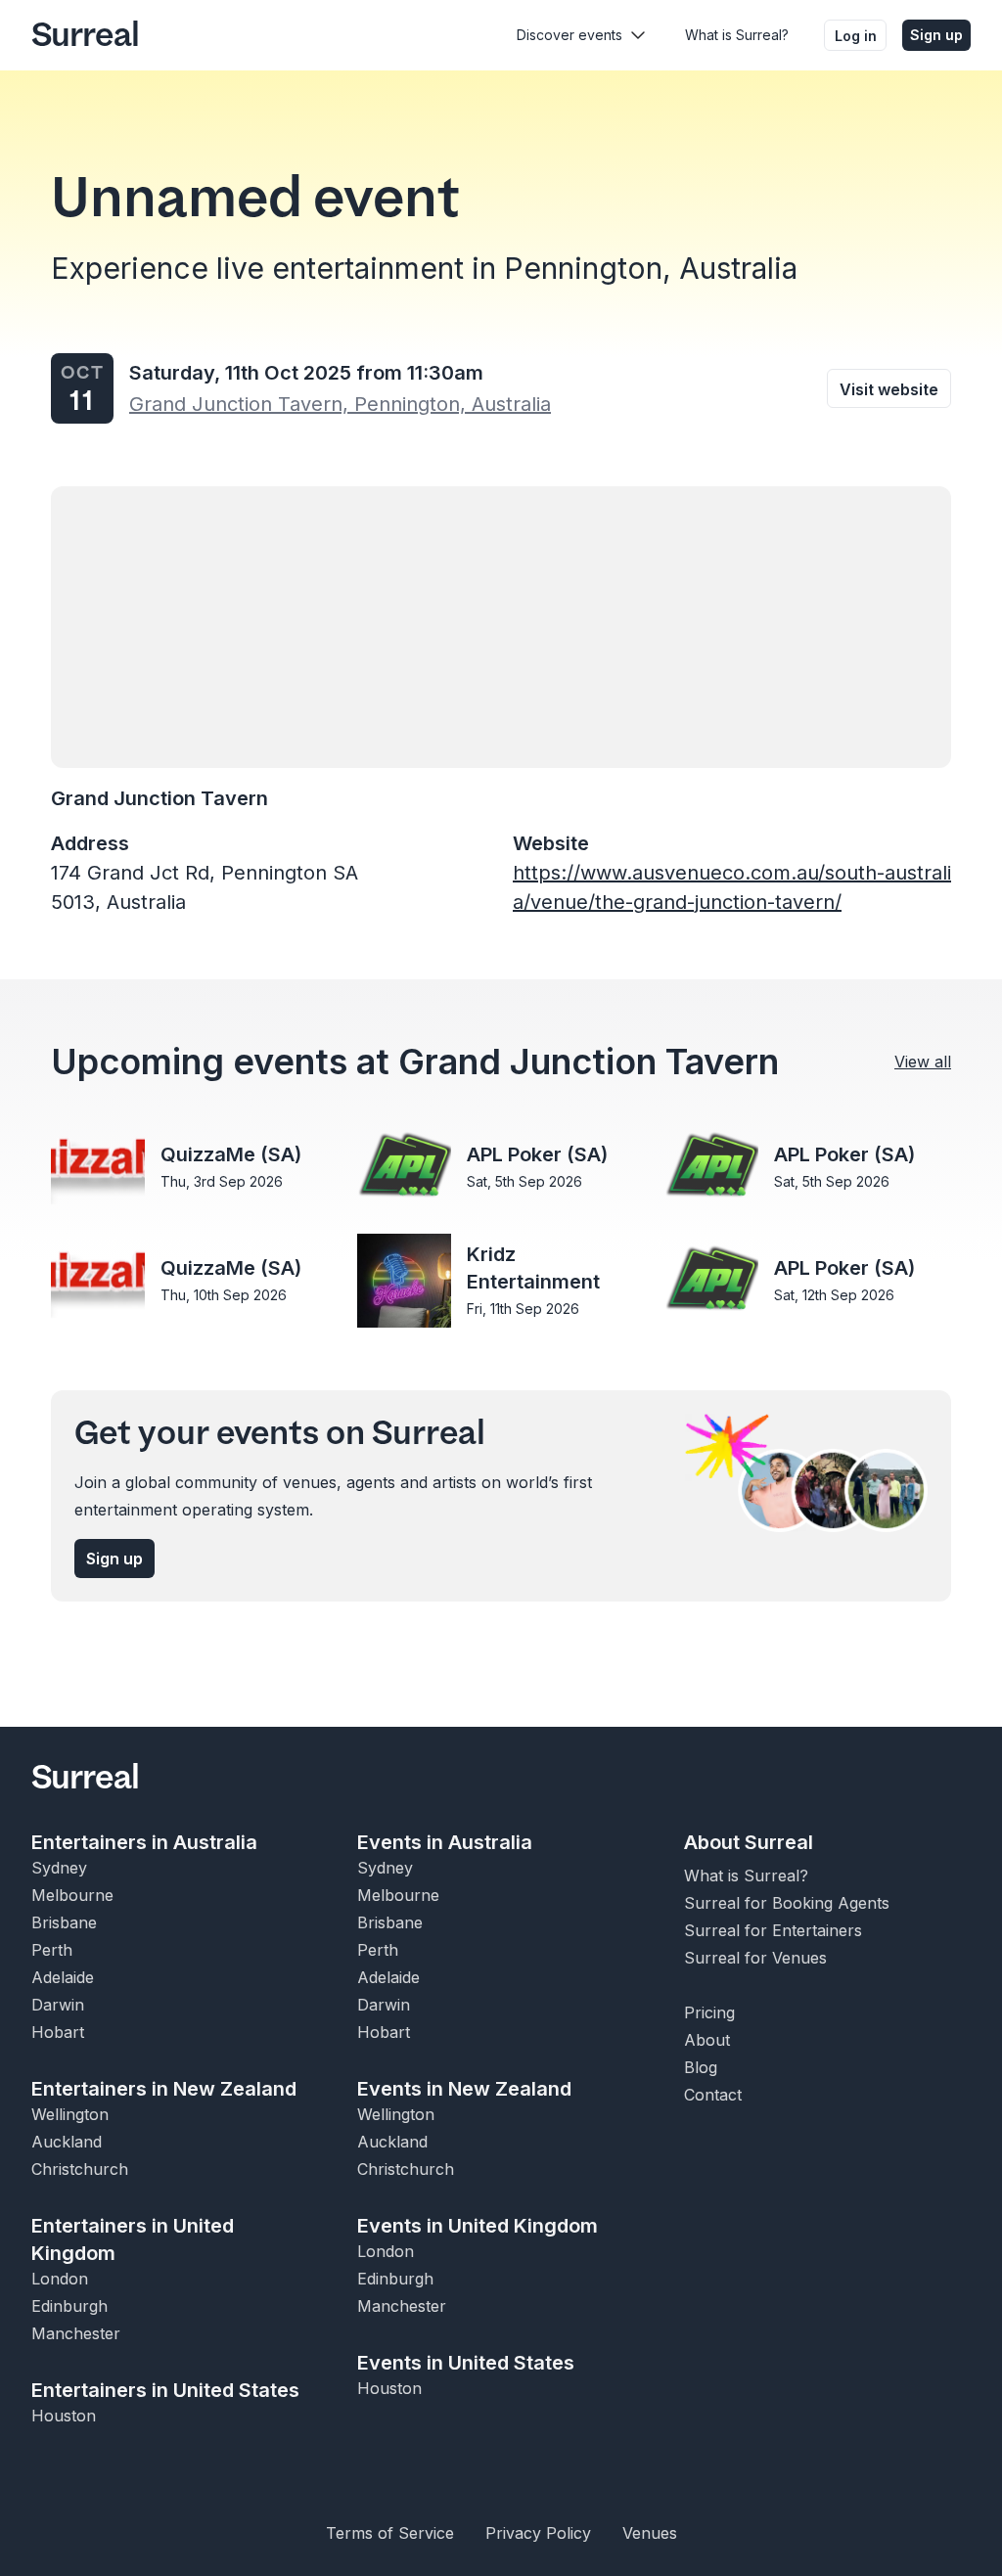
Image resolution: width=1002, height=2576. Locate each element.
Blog (701, 2067)
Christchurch (80, 2169)
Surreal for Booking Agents (787, 1903)
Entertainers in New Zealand (164, 2089)
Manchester (76, 2333)
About (707, 2040)
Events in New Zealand (464, 2089)
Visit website (889, 389)
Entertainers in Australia (144, 1842)
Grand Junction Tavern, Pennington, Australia (340, 404)
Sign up (936, 35)
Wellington (70, 2114)
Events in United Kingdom (478, 2226)
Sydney (59, 1868)
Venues (650, 2533)
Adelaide (63, 1977)
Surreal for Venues (755, 1958)
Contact (713, 2095)
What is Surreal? (737, 35)
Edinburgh (69, 2306)
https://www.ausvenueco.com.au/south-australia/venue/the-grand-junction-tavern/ (732, 887)
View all (923, 1062)
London (60, 2279)
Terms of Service (390, 2533)
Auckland (67, 2142)
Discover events (569, 35)
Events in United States (466, 2363)
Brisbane (64, 1922)
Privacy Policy (538, 2533)
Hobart (58, 2032)
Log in (856, 36)
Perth (52, 1950)
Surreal (85, 35)
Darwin (58, 2005)
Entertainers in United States (165, 2390)
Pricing (709, 2012)
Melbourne (72, 1895)
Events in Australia (445, 1842)
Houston (64, 2416)
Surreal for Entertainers (773, 1930)
